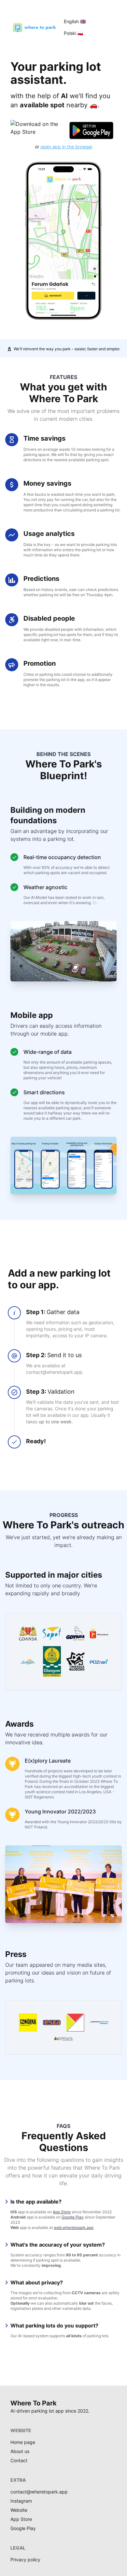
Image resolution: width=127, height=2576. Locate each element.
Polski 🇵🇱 (73, 33)
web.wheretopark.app (74, 2227)
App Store (62, 2212)
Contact (19, 2460)
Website (19, 2510)
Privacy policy (25, 2560)
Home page (23, 2442)
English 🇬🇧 (75, 21)
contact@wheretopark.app (39, 2492)
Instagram (21, 2501)
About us (20, 2451)
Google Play (73, 2217)
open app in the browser (66, 147)
